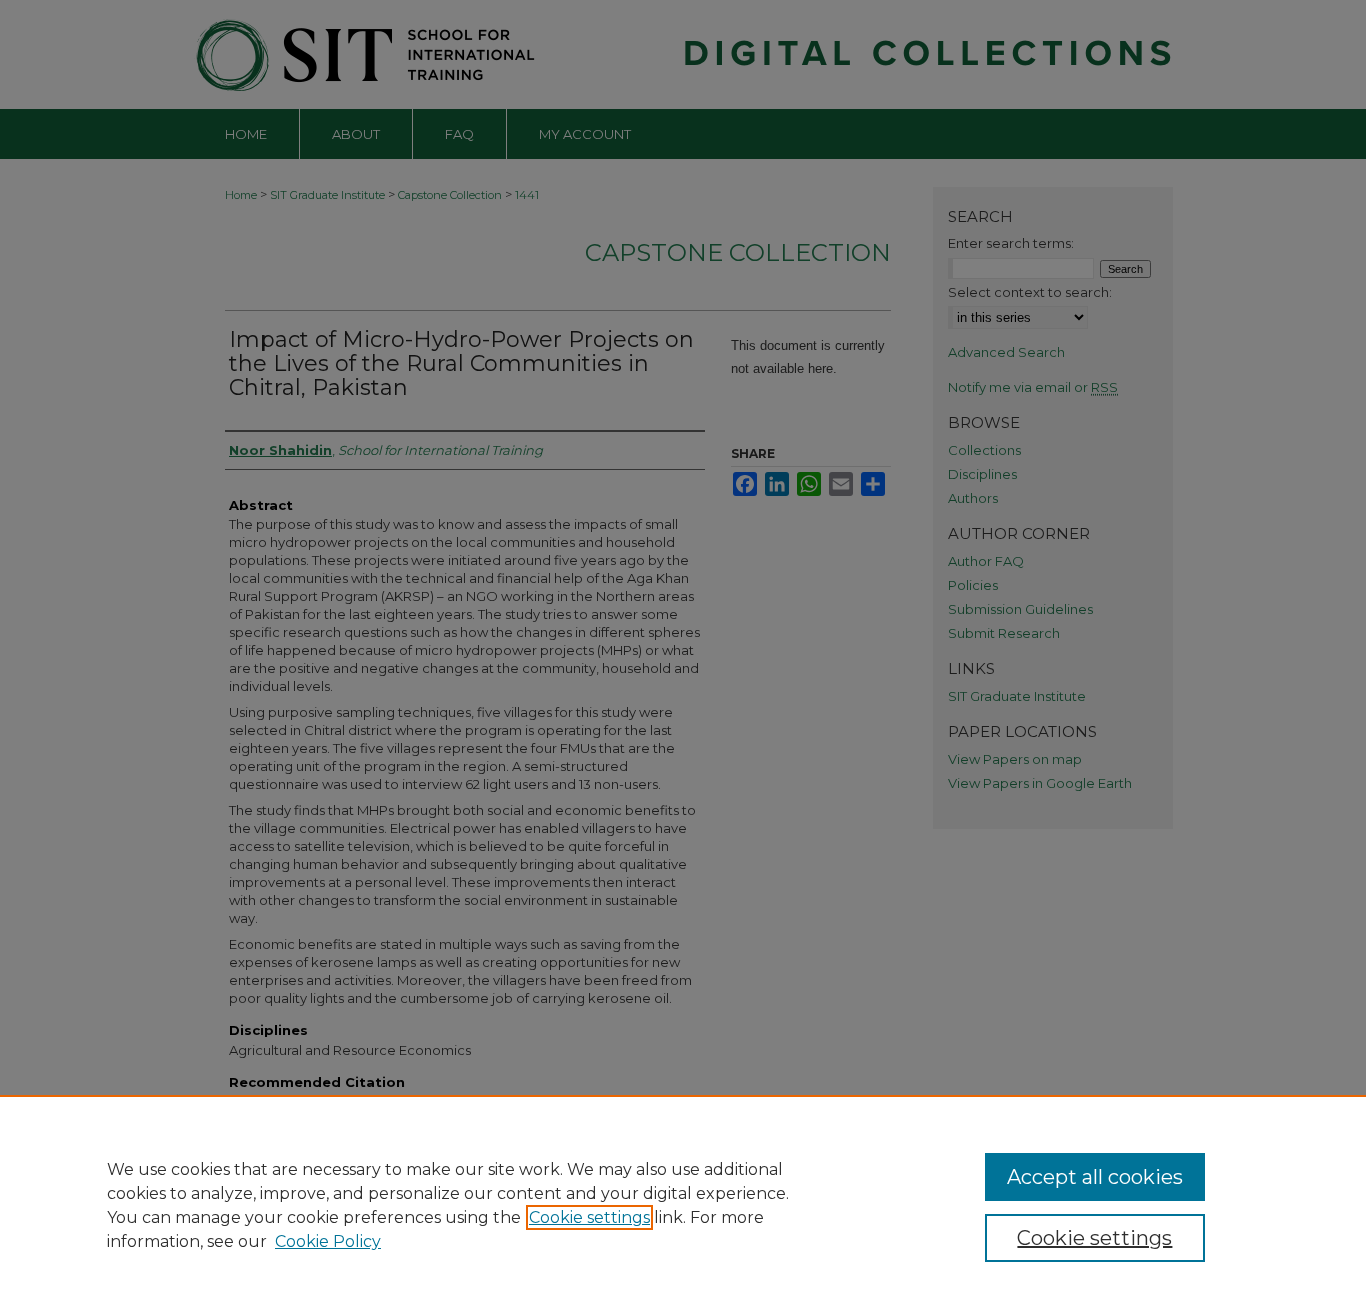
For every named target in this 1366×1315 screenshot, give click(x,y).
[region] (683, 1205)
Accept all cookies (1095, 1177)
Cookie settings (589, 1217)
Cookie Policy (328, 1241)
